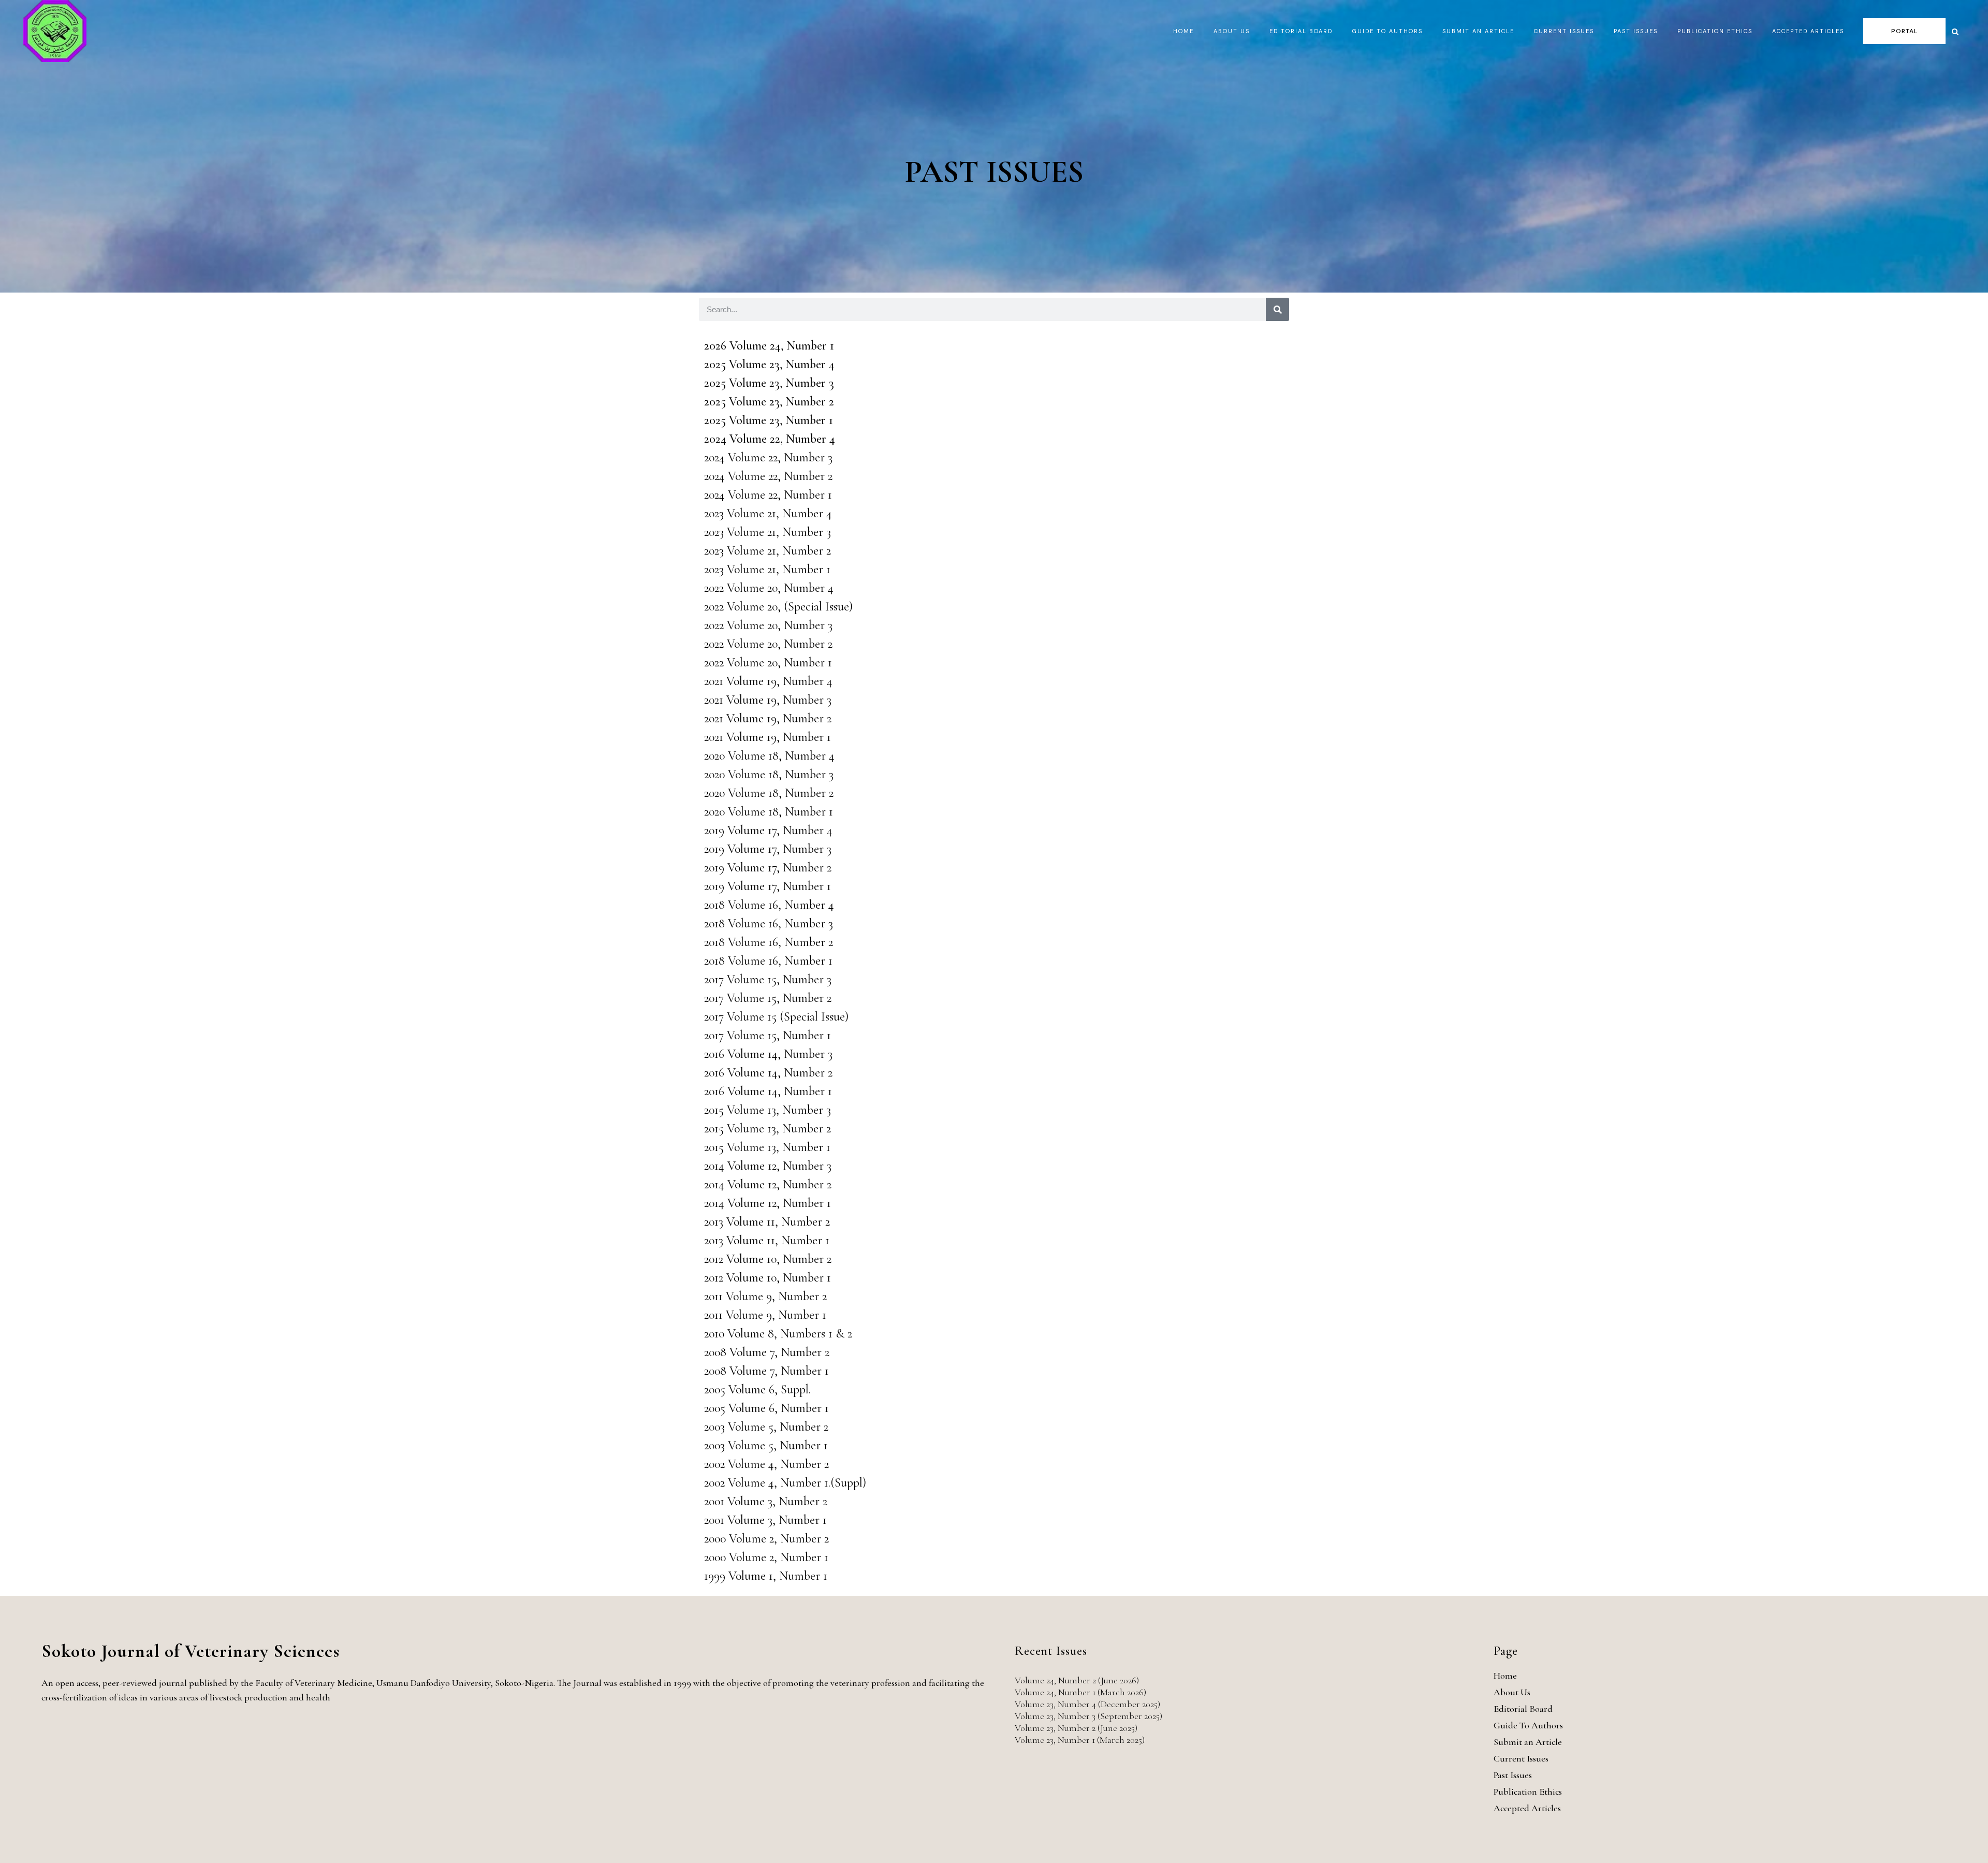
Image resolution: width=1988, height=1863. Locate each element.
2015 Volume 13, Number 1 (767, 1147)
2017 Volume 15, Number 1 (768, 1035)
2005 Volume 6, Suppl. (757, 1389)
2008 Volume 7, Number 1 (766, 1371)
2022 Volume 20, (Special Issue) (778, 607)
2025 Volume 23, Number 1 (769, 420)
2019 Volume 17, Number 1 (768, 886)
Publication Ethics (1528, 1792)
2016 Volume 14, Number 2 (768, 1073)
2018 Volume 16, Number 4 (769, 905)
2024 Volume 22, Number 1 (768, 495)
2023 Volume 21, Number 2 (768, 551)
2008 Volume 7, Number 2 (767, 1352)
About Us (1512, 1692)
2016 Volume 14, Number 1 (768, 1091)
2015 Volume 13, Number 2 (768, 1129)
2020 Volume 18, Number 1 (769, 812)
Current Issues (1521, 1758)
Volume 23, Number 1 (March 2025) (1080, 1740)
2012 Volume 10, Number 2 (768, 1259)
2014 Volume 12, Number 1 (768, 1203)
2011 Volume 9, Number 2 (765, 1296)
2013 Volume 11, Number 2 (767, 1222)
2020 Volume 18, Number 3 (769, 774)
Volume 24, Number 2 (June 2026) (1077, 1680)
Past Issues (1513, 1775)
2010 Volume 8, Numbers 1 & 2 (778, 1334)
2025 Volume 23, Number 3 (769, 383)
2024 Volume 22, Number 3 (768, 457)
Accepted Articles (1527, 1808)
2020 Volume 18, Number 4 (769, 756)
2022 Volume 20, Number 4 (769, 588)
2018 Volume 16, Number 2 (769, 942)
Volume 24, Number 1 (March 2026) (1080, 1692)
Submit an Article (1528, 1742)
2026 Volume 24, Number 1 (769, 346)
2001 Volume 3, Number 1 (765, 1520)
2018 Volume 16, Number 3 (769, 923)
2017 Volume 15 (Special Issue (774, 1017)
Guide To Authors (1528, 1725)
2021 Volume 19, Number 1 (768, 737)
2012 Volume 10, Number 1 (768, 1278)
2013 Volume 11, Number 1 (767, 1240)
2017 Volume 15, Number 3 (768, 979)
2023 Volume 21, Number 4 (768, 513)
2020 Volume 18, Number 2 (769, 793)
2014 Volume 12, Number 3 (768, 1166)
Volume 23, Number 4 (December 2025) (1087, 1704)
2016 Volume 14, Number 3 (768, 1054)
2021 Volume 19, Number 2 (768, 718)
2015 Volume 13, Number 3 (768, 1110)
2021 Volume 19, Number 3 (768, 700)
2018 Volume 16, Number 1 (768, 961)
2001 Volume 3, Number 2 (766, 1501)
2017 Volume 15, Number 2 (768, 998)
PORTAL (1904, 31)
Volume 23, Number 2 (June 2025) (1076, 1728)
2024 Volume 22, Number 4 (770, 439)
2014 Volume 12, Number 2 (768, 1184)
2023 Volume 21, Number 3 (768, 532)
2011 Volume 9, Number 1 (765, 1315)
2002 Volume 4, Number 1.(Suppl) (785, 1483)
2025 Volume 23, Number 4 (769, 364)
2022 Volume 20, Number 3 (768, 625)
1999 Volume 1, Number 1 (766, 1576)
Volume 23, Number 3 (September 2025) (1088, 1716)
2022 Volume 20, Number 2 (768, 644)
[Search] (1277, 309)
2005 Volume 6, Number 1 (766, 1408)
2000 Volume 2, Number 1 (766, 1557)
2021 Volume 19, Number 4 (768, 681)
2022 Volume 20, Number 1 (768, 663)
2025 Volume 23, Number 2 (769, 402)
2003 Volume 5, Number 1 (766, 1445)
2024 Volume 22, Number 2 (768, 476)
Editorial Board (1523, 1709)
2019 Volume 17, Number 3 (768, 849)
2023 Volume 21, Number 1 (767, 569)
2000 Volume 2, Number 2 (766, 1539)
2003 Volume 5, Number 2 (766, 1427)
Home (1505, 1676)
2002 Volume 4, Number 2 (766, 1464)
